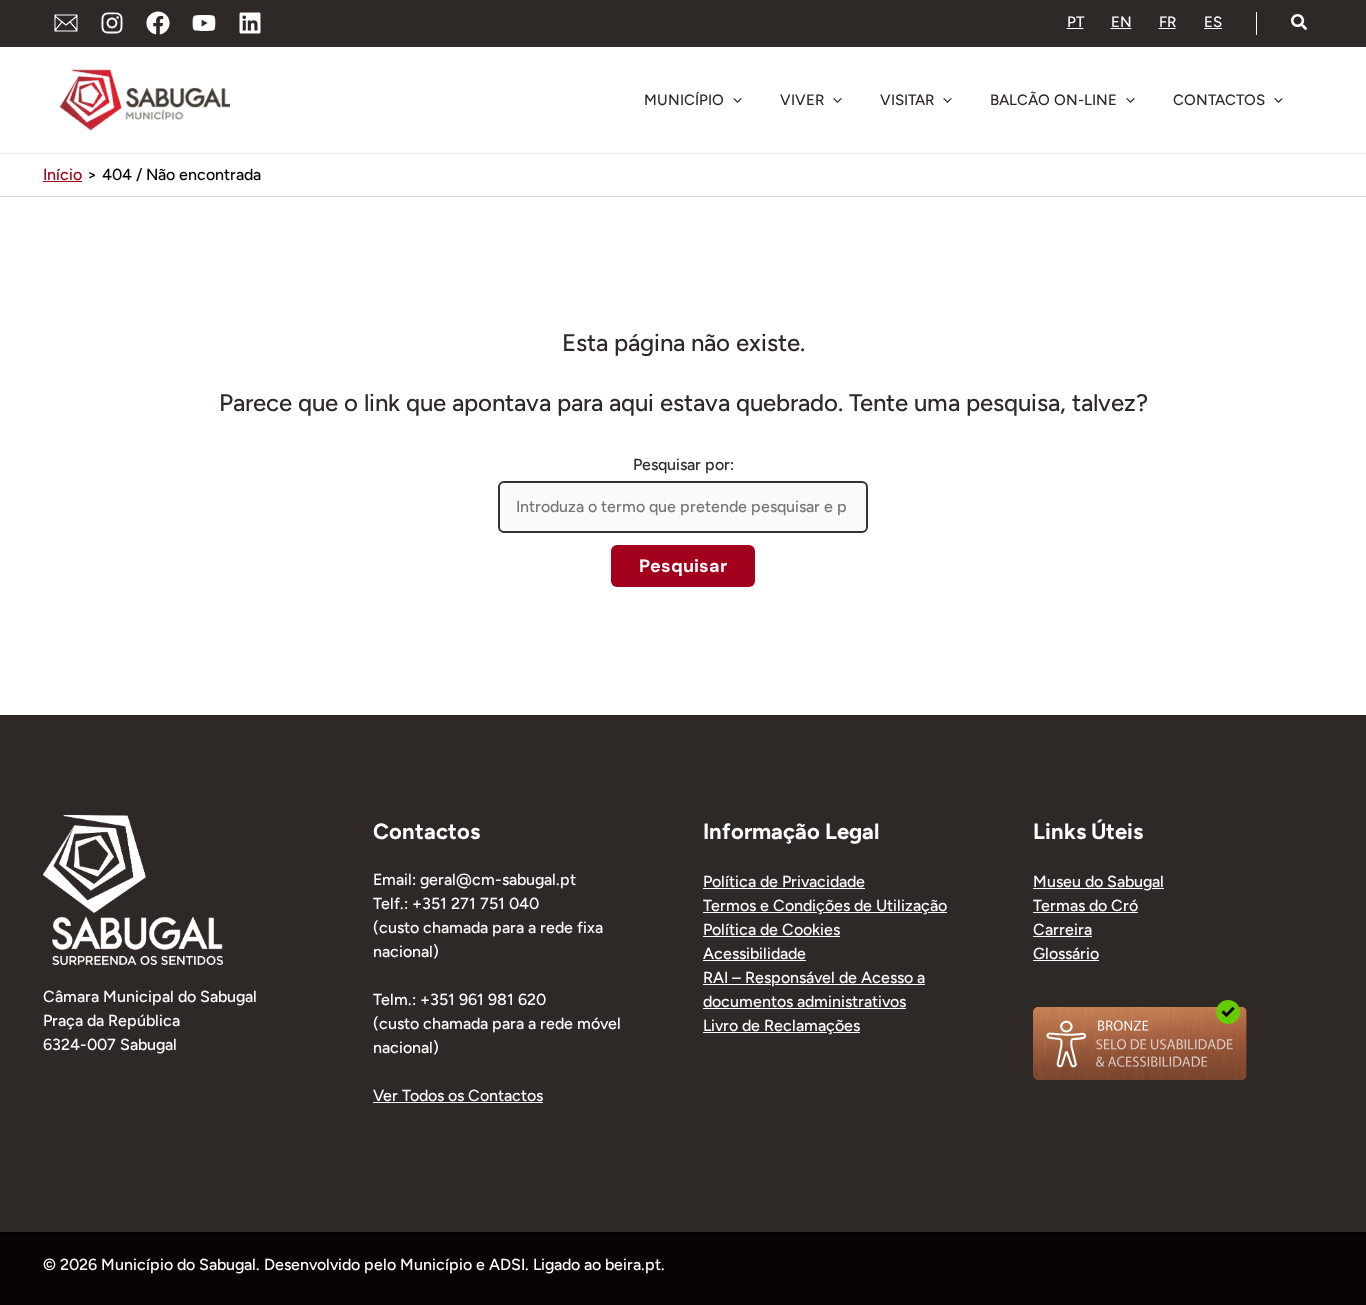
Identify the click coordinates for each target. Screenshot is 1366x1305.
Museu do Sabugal (1098, 881)
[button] (1300, 23)
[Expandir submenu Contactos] (1278, 100)
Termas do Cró (1085, 905)
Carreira (1062, 929)
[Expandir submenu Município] (737, 100)
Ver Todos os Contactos (458, 1095)
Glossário (1066, 953)
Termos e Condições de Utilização (825, 905)
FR (1167, 22)
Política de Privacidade (784, 881)
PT (1075, 22)
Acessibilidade (754, 953)
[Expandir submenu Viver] (837, 100)
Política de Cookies (771, 929)
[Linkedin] (250, 23)
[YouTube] (204, 23)
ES (1213, 22)
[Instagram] (112, 23)
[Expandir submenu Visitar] (947, 100)
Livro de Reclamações (781, 1025)
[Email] (66, 23)
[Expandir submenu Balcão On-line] (1130, 100)
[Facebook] (158, 23)
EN (1121, 22)
